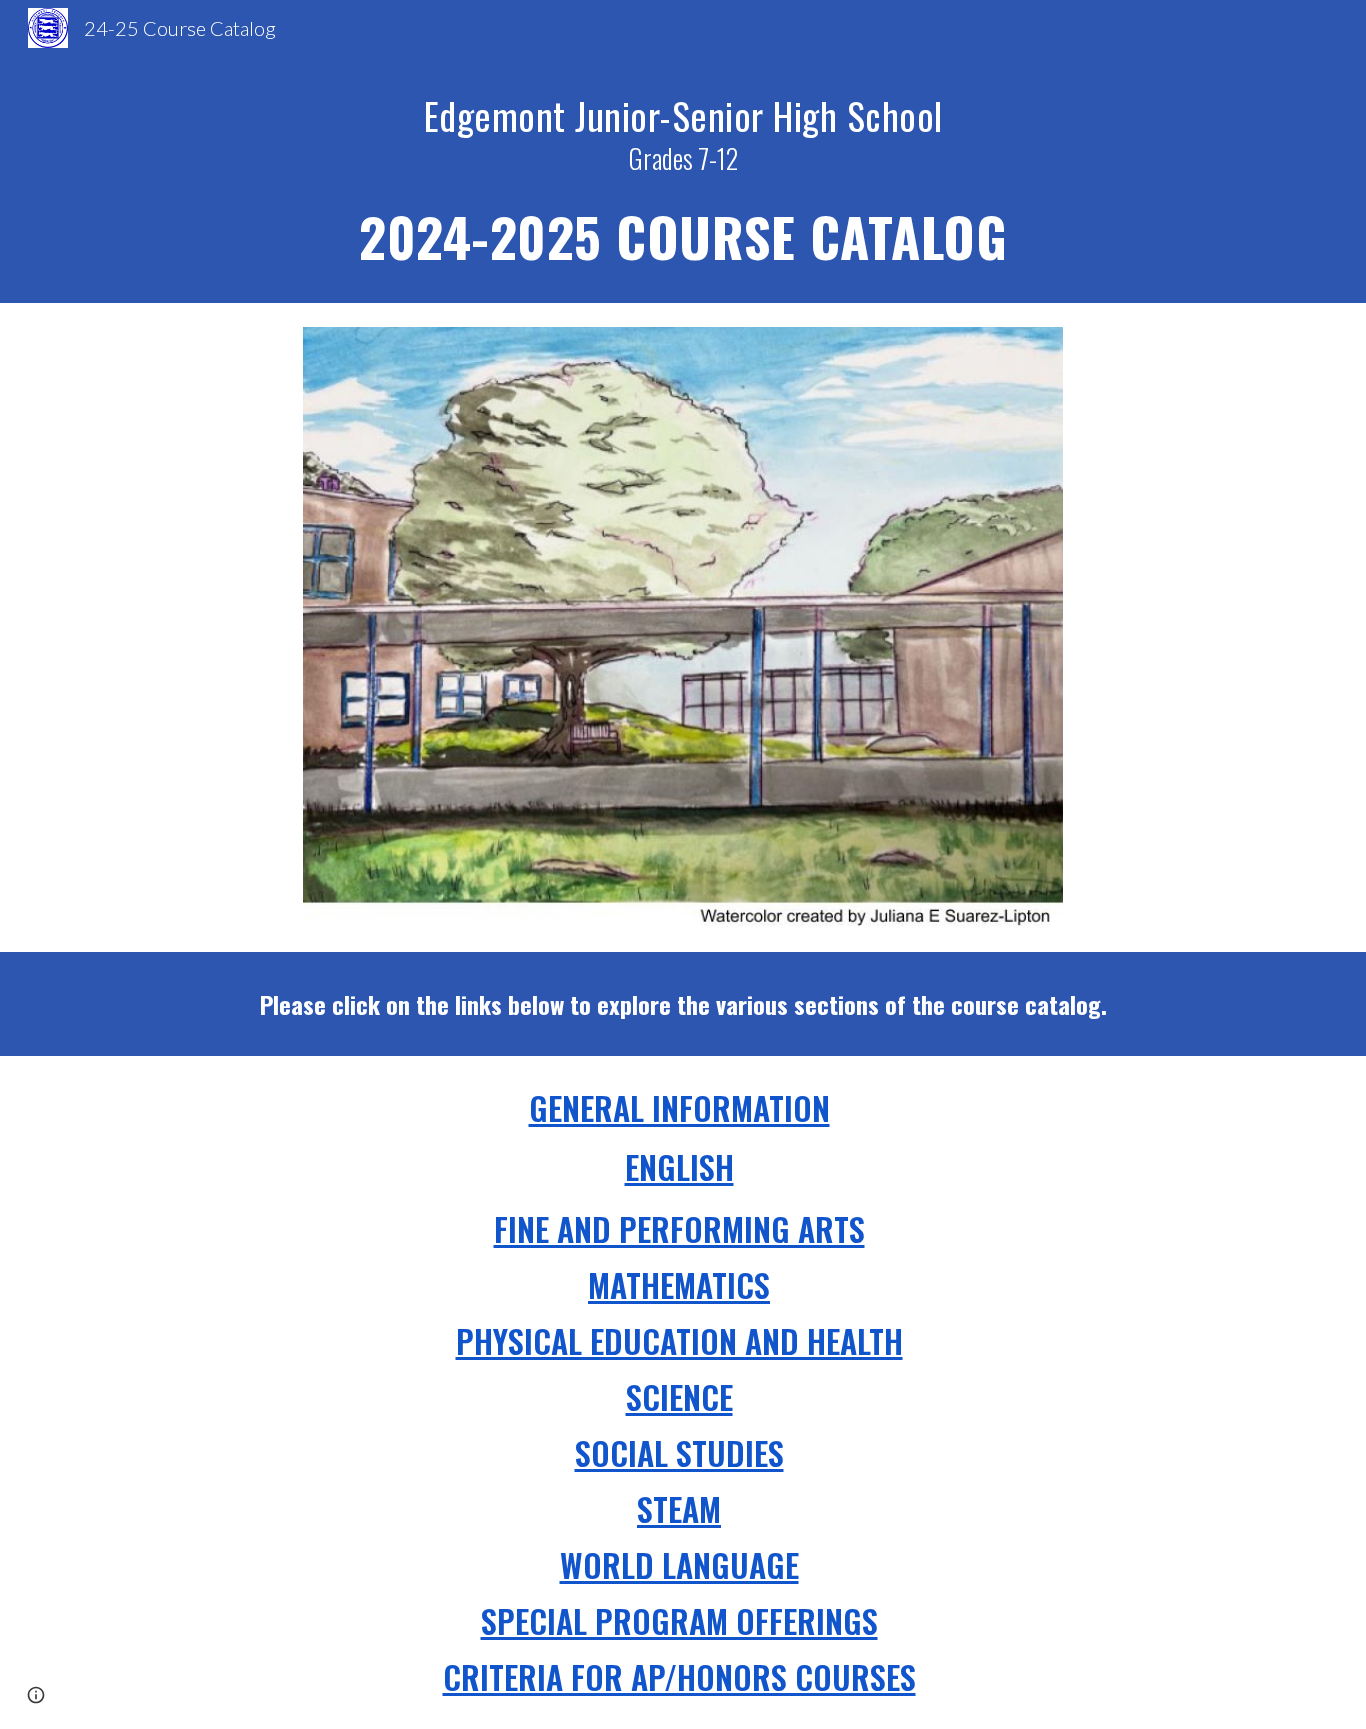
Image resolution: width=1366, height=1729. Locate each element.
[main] (683, 179)
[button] (36, 1695)
